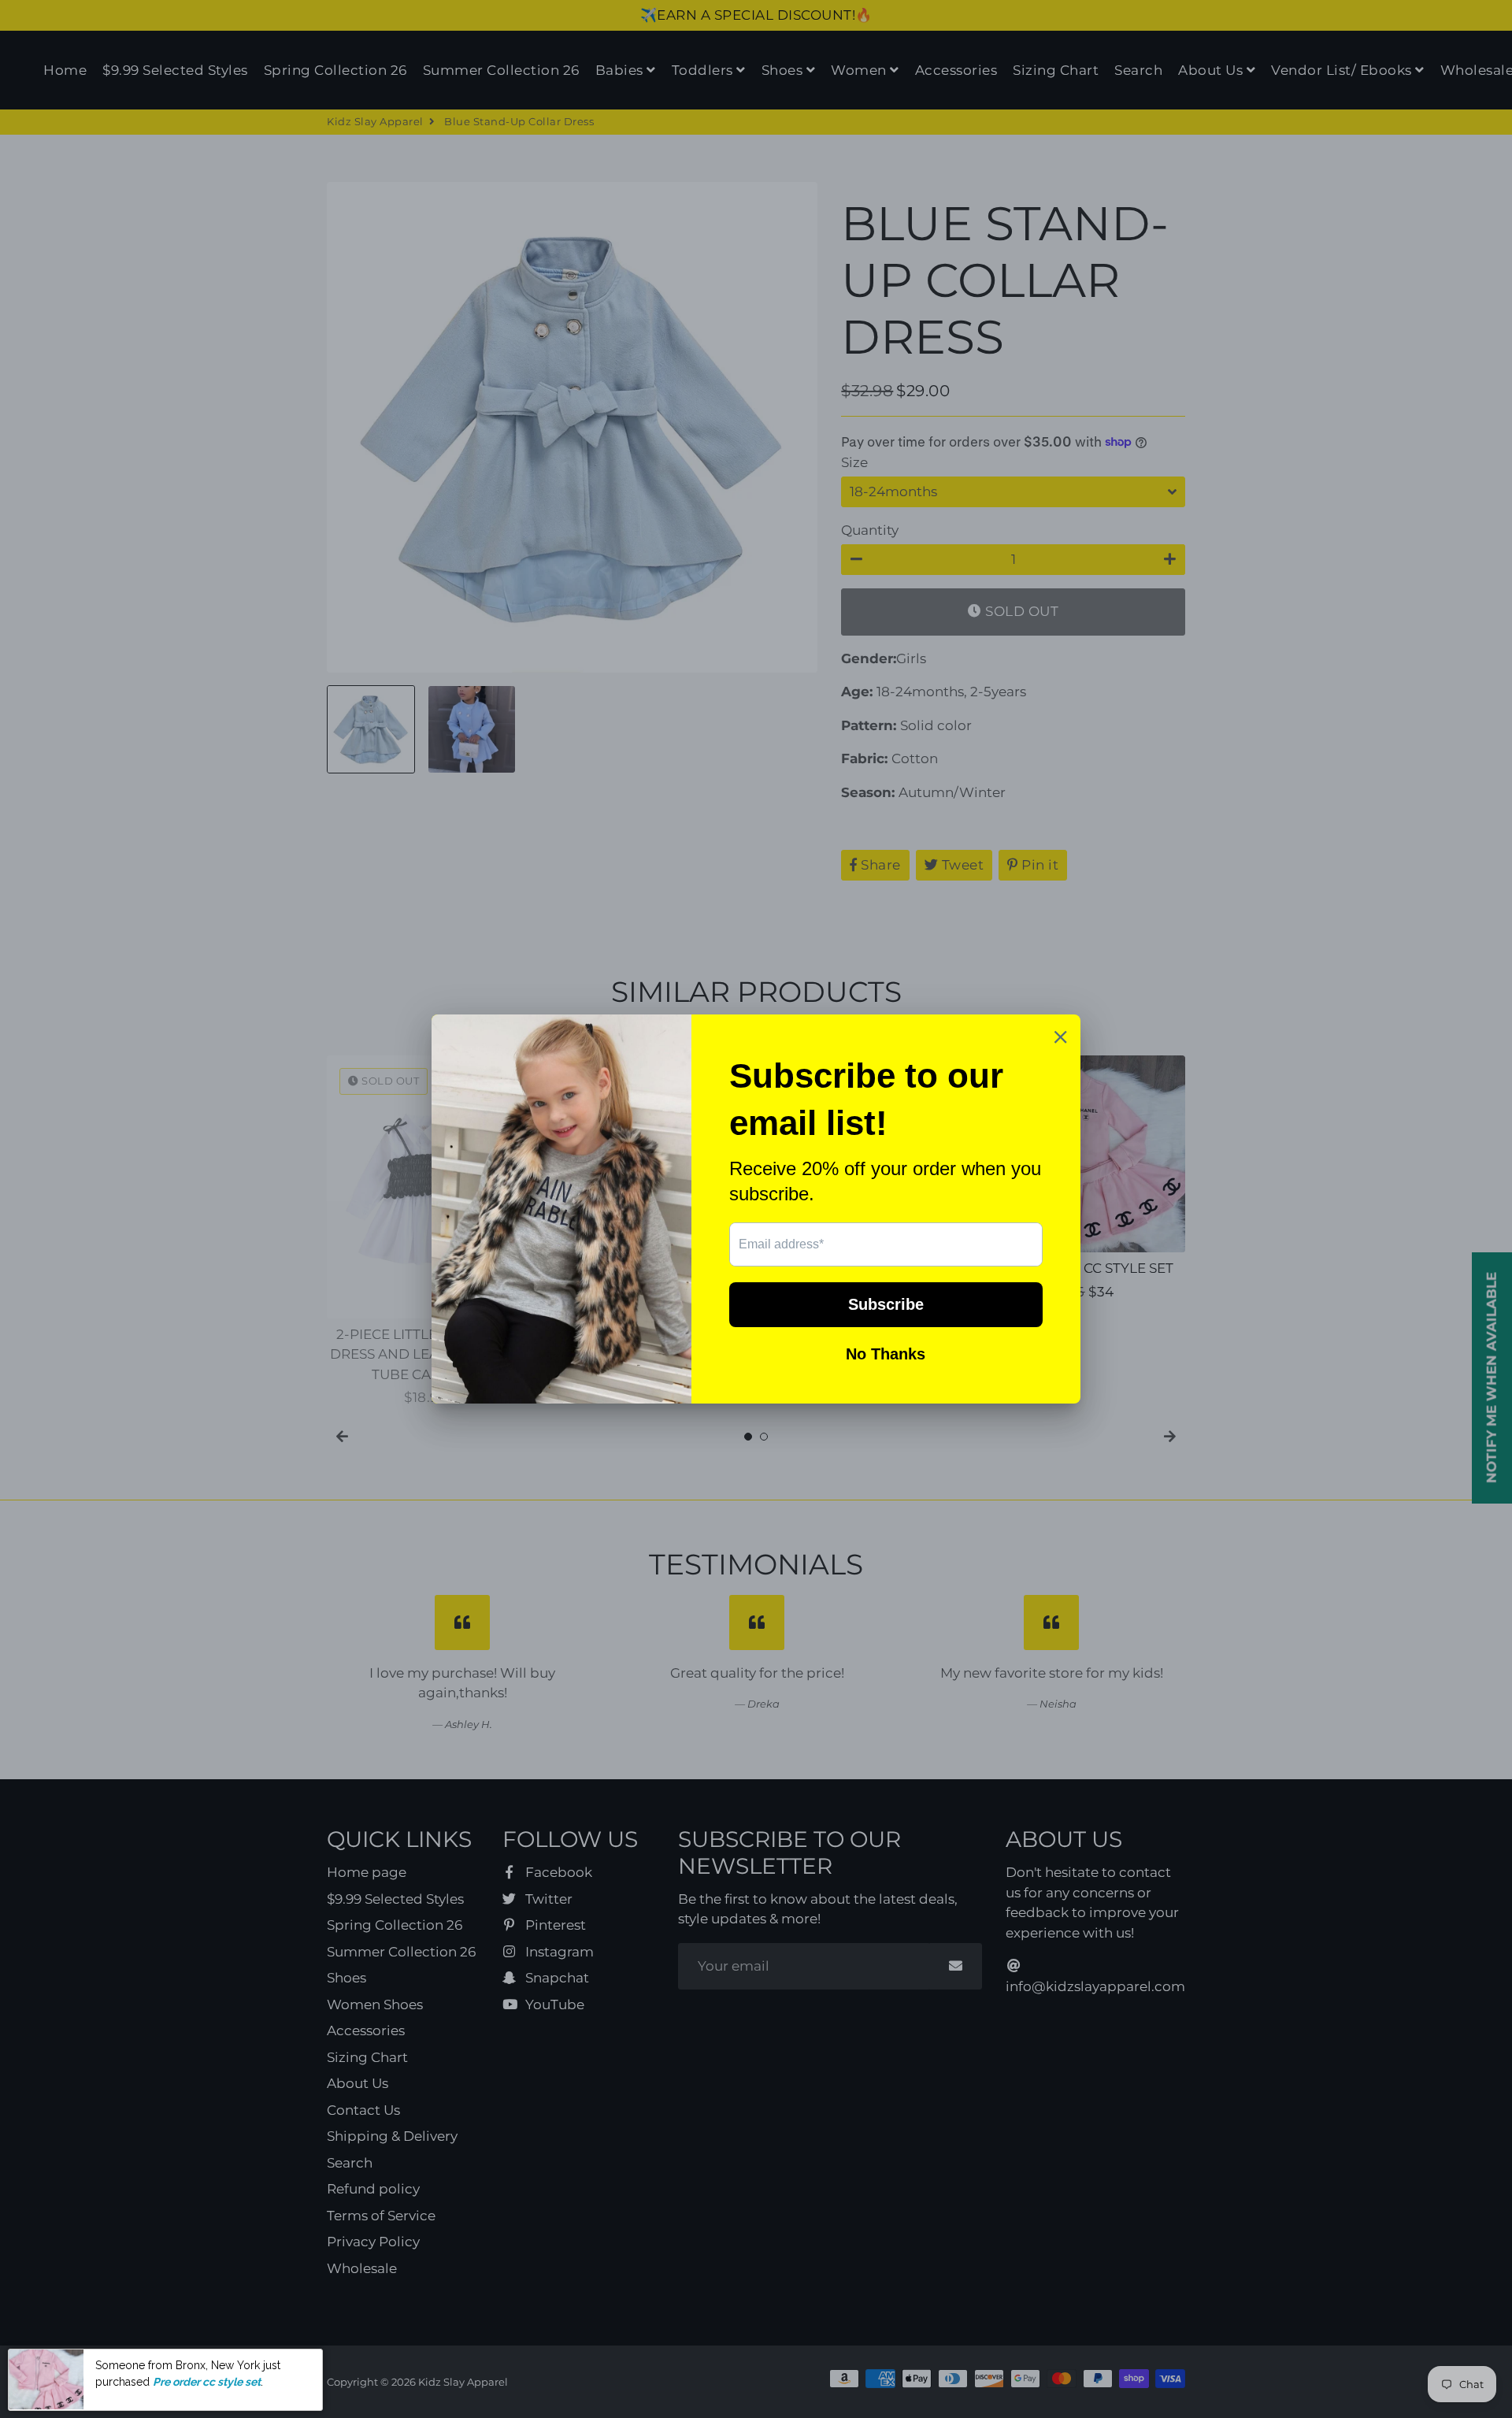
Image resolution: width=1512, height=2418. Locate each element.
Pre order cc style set (207, 2381)
